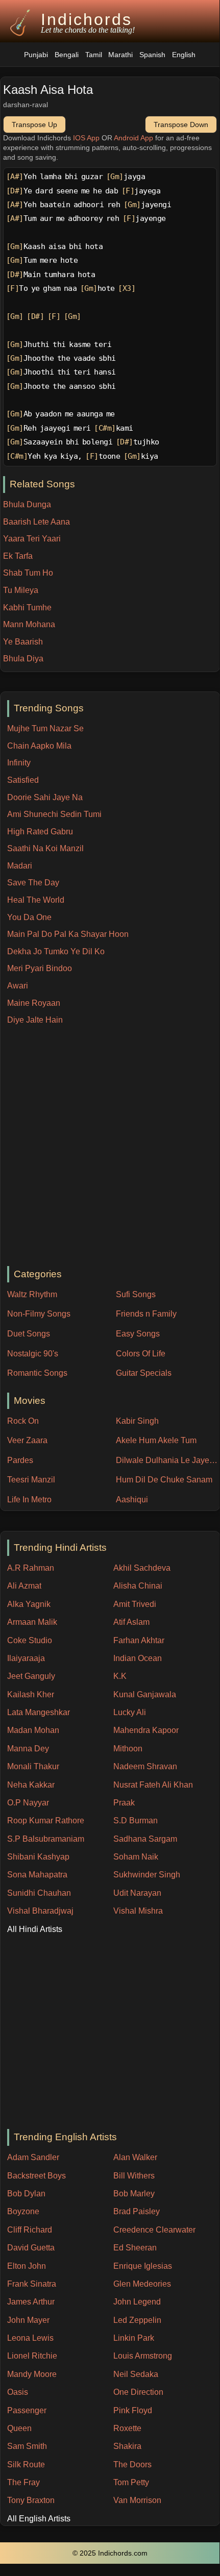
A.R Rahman (31, 1568)
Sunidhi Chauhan (39, 1893)
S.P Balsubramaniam (46, 1839)
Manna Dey (28, 1749)
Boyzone (23, 2211)
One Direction (138, 2392)
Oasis (18, 2392)
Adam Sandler (33, 2157)
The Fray (23, 2482)
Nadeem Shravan (145, 1766)
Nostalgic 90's (33, 1354)
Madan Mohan (33, 1730)
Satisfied (23, 780)
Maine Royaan (34, 1003)
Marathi (120, 55)
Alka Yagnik (29, 1604)
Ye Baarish (23, 642)
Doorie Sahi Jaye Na (45, 797)
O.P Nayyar (28, 1803)
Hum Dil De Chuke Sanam (164, 1480)
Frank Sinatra (32, 2284)
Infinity (19, 763)
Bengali (67, 55)
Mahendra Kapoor (146, 1730)
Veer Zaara (27, 1440)
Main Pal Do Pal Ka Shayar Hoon (68, 934)
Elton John (27, 2266)
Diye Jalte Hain (35, 1020)
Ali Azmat (24, 1586)
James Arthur (31, 2302)
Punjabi (36, 55)
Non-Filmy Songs (39, 1314)
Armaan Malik (32, 1622)
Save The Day (33, 883)
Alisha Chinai (138, 1586)
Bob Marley (134, 2194)
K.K (120, 1676)
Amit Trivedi (135, 1604)
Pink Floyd (133, 2410)
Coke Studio (30, 1640)
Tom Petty (131, 2482)
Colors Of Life (141, 1354)
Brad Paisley (137, 2211)
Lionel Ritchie (32, 2356)
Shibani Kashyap (38, 1857)
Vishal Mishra (138, 1911)
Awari (18, 986)
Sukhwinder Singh (147, 1875)
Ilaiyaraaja (26, 1658)
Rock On (23, 1421)
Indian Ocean (138, 1658)
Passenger (27, 2410)
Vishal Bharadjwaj (40, 1911)
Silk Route (26, 2464)
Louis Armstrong (143, 2356)
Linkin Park (134, 2338)
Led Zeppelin (137, 2320)
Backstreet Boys (36, 2176)
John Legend (137, 2302)
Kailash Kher (31, 1694)
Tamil (94, 55)
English (184, 55)
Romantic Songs (37, 1373)
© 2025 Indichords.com (110, 2553)
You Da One (29, 917)
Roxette (127, 2428)
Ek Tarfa (18, 556)
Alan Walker (135, 2157)
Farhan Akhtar (139, 1640)
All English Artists (39, 2519)
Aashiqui (132, 1500)
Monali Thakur (33, 1766)
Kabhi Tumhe (27, 608)
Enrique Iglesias (143, 2266)
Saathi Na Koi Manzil (45, 848)
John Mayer (28, 2320)
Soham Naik (136, 1857)
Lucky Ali (130, 1712)
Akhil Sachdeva (142, 1568)
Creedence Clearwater (154, 2230)
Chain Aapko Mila (39, 746)
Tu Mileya (21, 590)
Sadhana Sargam (145, 1839)
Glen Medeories (142, 2284)
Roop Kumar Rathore (46, 1820)
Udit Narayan (137, 1893)
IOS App (86, 138)
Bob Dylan (26, 2194)
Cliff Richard (30, 2230)
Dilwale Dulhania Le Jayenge (168, 1460)
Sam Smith (27, 2446)
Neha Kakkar (31, 1785)
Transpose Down (181, 125)
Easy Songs (138, 1334)
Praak (124, 1803)
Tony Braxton (31, 2500)
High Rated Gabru (40, 832)
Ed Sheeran (135, 2248)
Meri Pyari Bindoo (40, 968)
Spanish (152, 55)
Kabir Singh (137, 1421)
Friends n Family (146, 1314)
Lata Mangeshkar (39, 1712)
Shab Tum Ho (28, 573)
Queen (19, 2428)
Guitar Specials (144, 1373)
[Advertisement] (110, 1146)
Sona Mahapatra (37, 1875)
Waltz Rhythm (32, 1294)
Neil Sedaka (136, 2374)
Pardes (20, 1460)
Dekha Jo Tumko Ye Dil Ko (56, 951)
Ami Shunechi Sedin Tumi (54, 814)
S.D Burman (136, 1820)
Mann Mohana (29, 624)
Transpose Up (34, 125)
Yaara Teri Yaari (32, 539)
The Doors (132, 2464)
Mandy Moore (32, 2374)
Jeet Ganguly (31, 1676)
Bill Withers (134, 2176)
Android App (133, 138)
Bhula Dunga (27, 504)
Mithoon (128, 1749)
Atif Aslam (131, 1622)
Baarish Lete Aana (36, 522)
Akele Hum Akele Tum (156, 1440)
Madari (20, 866)
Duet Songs (29, 1334)
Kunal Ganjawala (145, 1694)
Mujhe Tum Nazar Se (45, 728)
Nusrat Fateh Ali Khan (153, 1785)
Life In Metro (29, 1500)
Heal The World (36, 900)
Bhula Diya (23, 659)
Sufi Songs (136, 1294)
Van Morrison (137, 2500)
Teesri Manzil (31, 1480)
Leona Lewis (30, 2338)
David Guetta (31, 2248)
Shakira (127, 2446)
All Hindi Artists (35, 1929)
